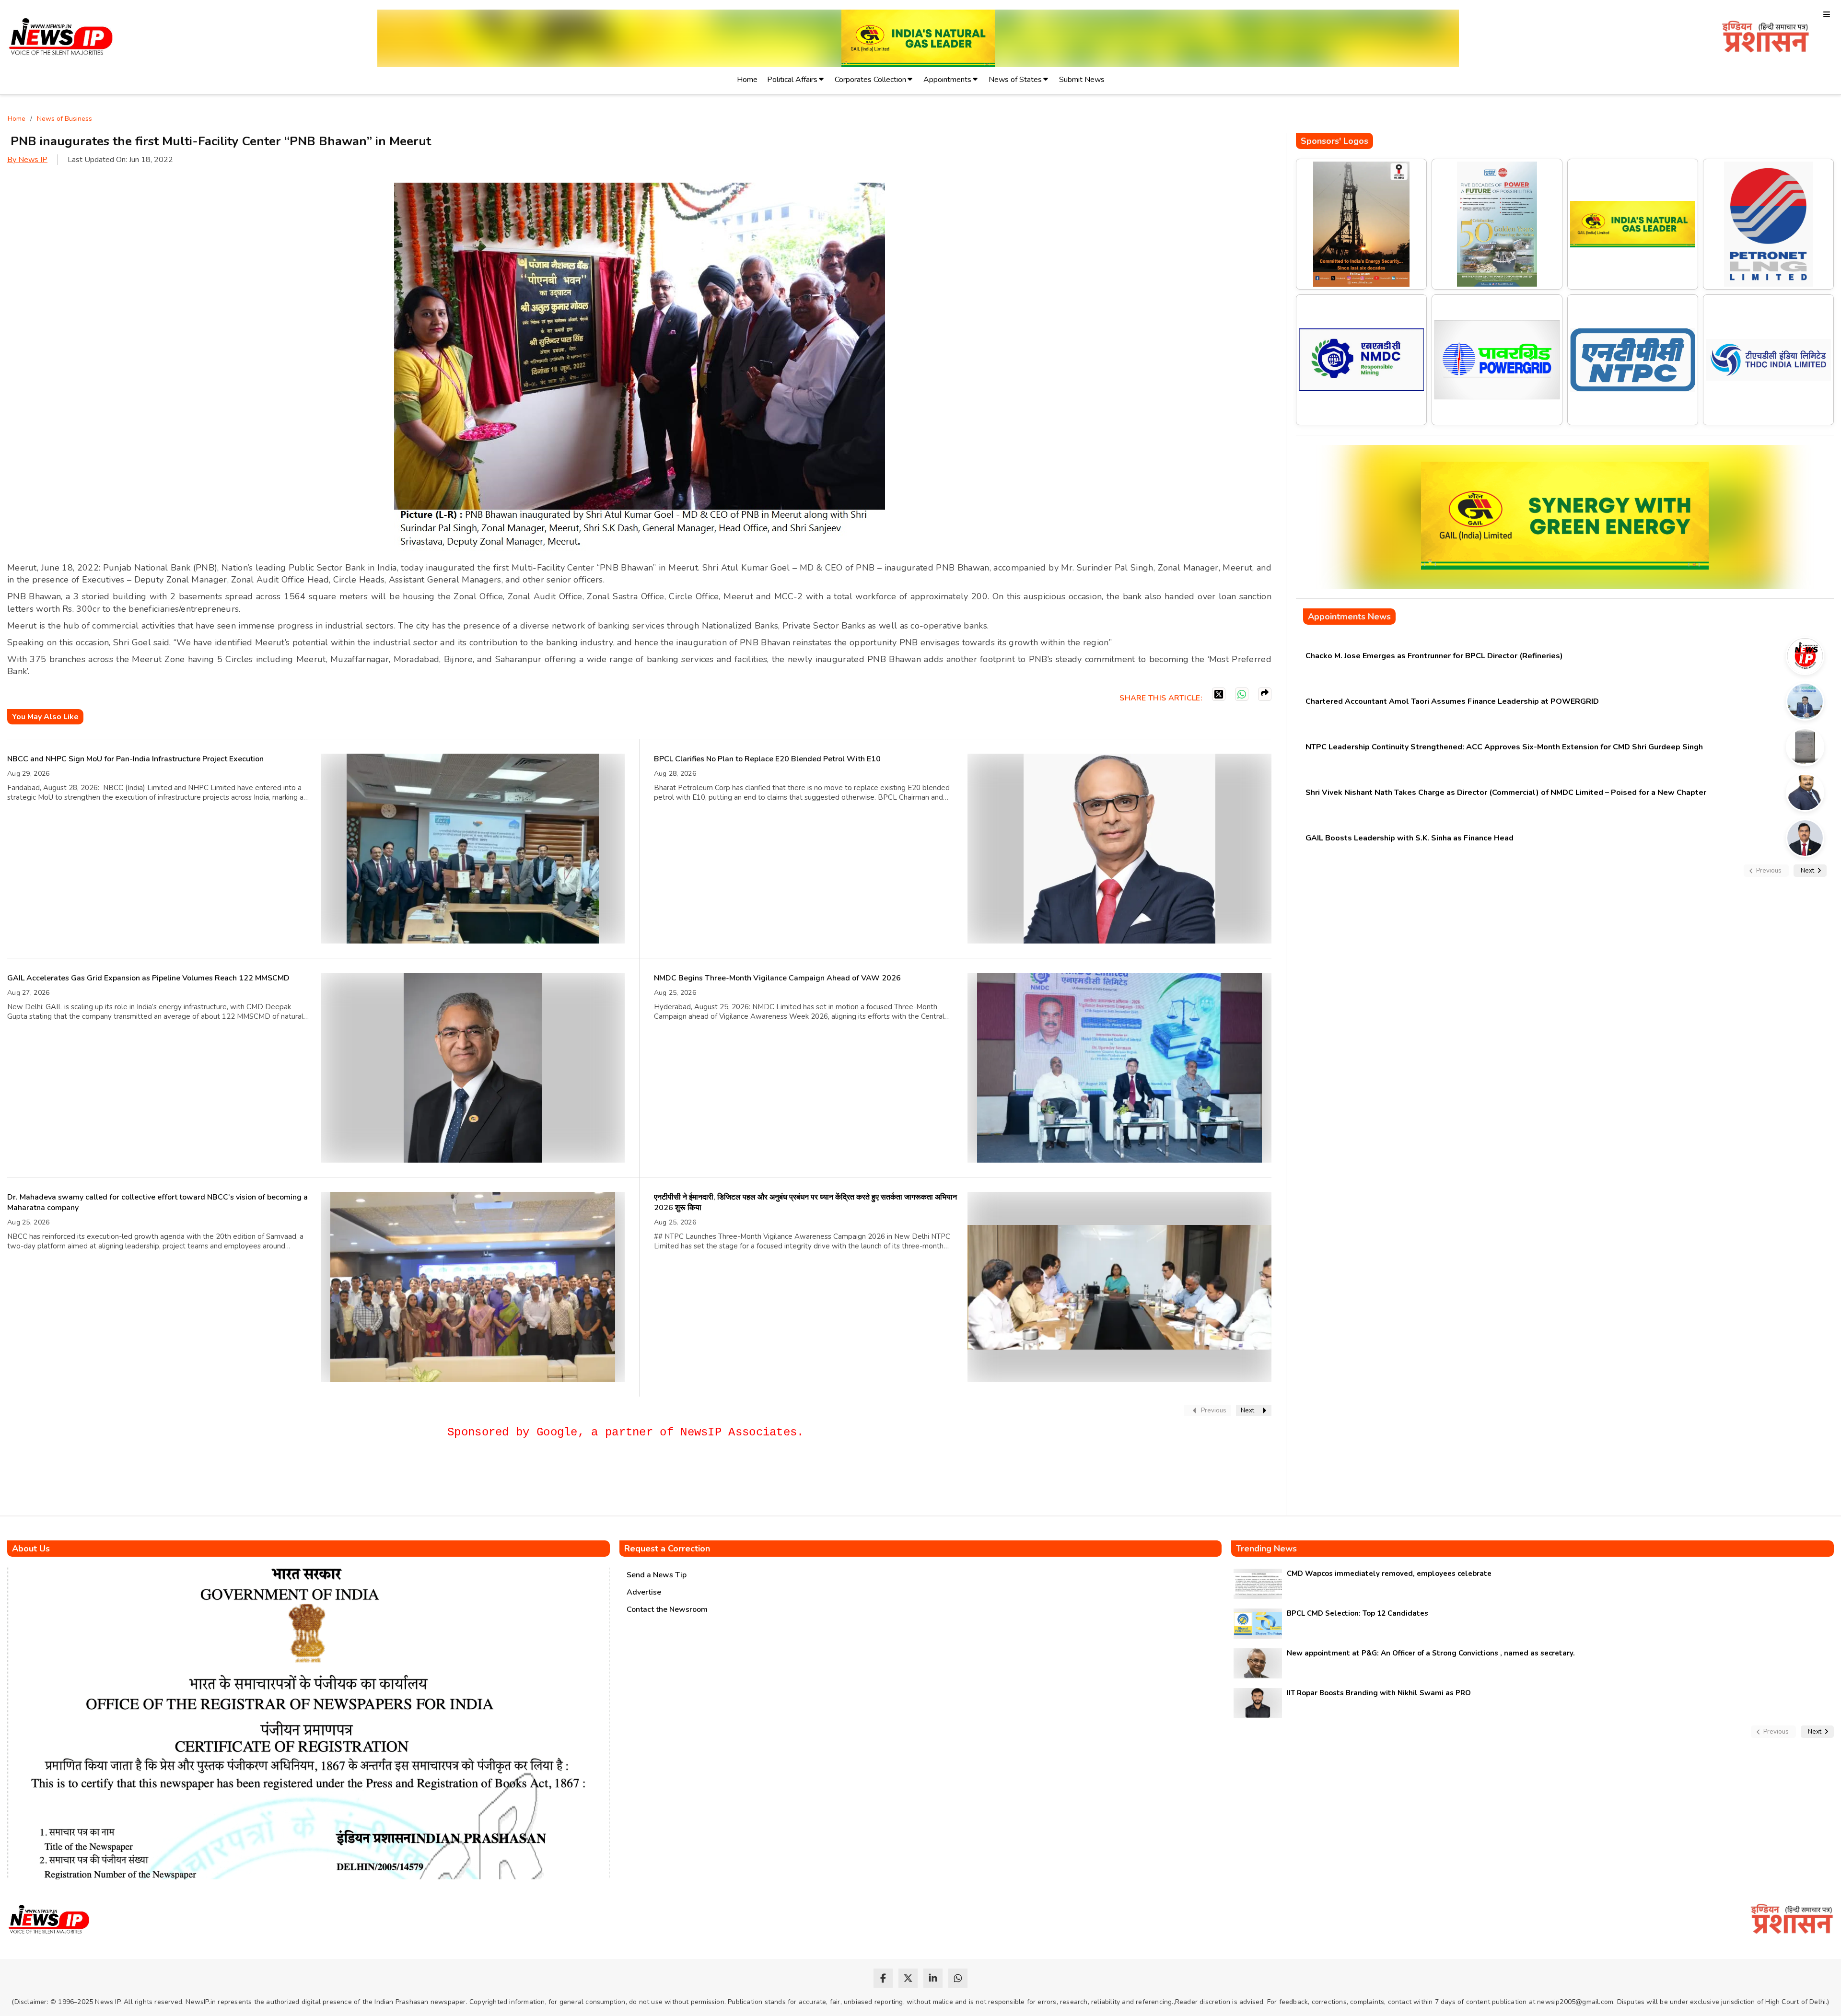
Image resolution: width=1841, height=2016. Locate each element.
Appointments (947, 80)
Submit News (1082, 80)
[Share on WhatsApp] (1242, 694)
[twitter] (908, 1978)
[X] (1219, 694)
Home (747, 80)
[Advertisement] (182, 1481)
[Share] (1265, 694)
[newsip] (61, 38)
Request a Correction (667, 1549)
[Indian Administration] (1765, 38)
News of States (1015, 80)
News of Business (64, 119)
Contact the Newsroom (667, 1609)
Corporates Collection (870, 80)
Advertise (644, 1592)
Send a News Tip (657, 1575)
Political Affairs (792, 80)
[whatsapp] (958, 1978)
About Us (31, 1549)
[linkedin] (933, 1978)
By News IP (27, 160)
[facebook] (883, 1978)
